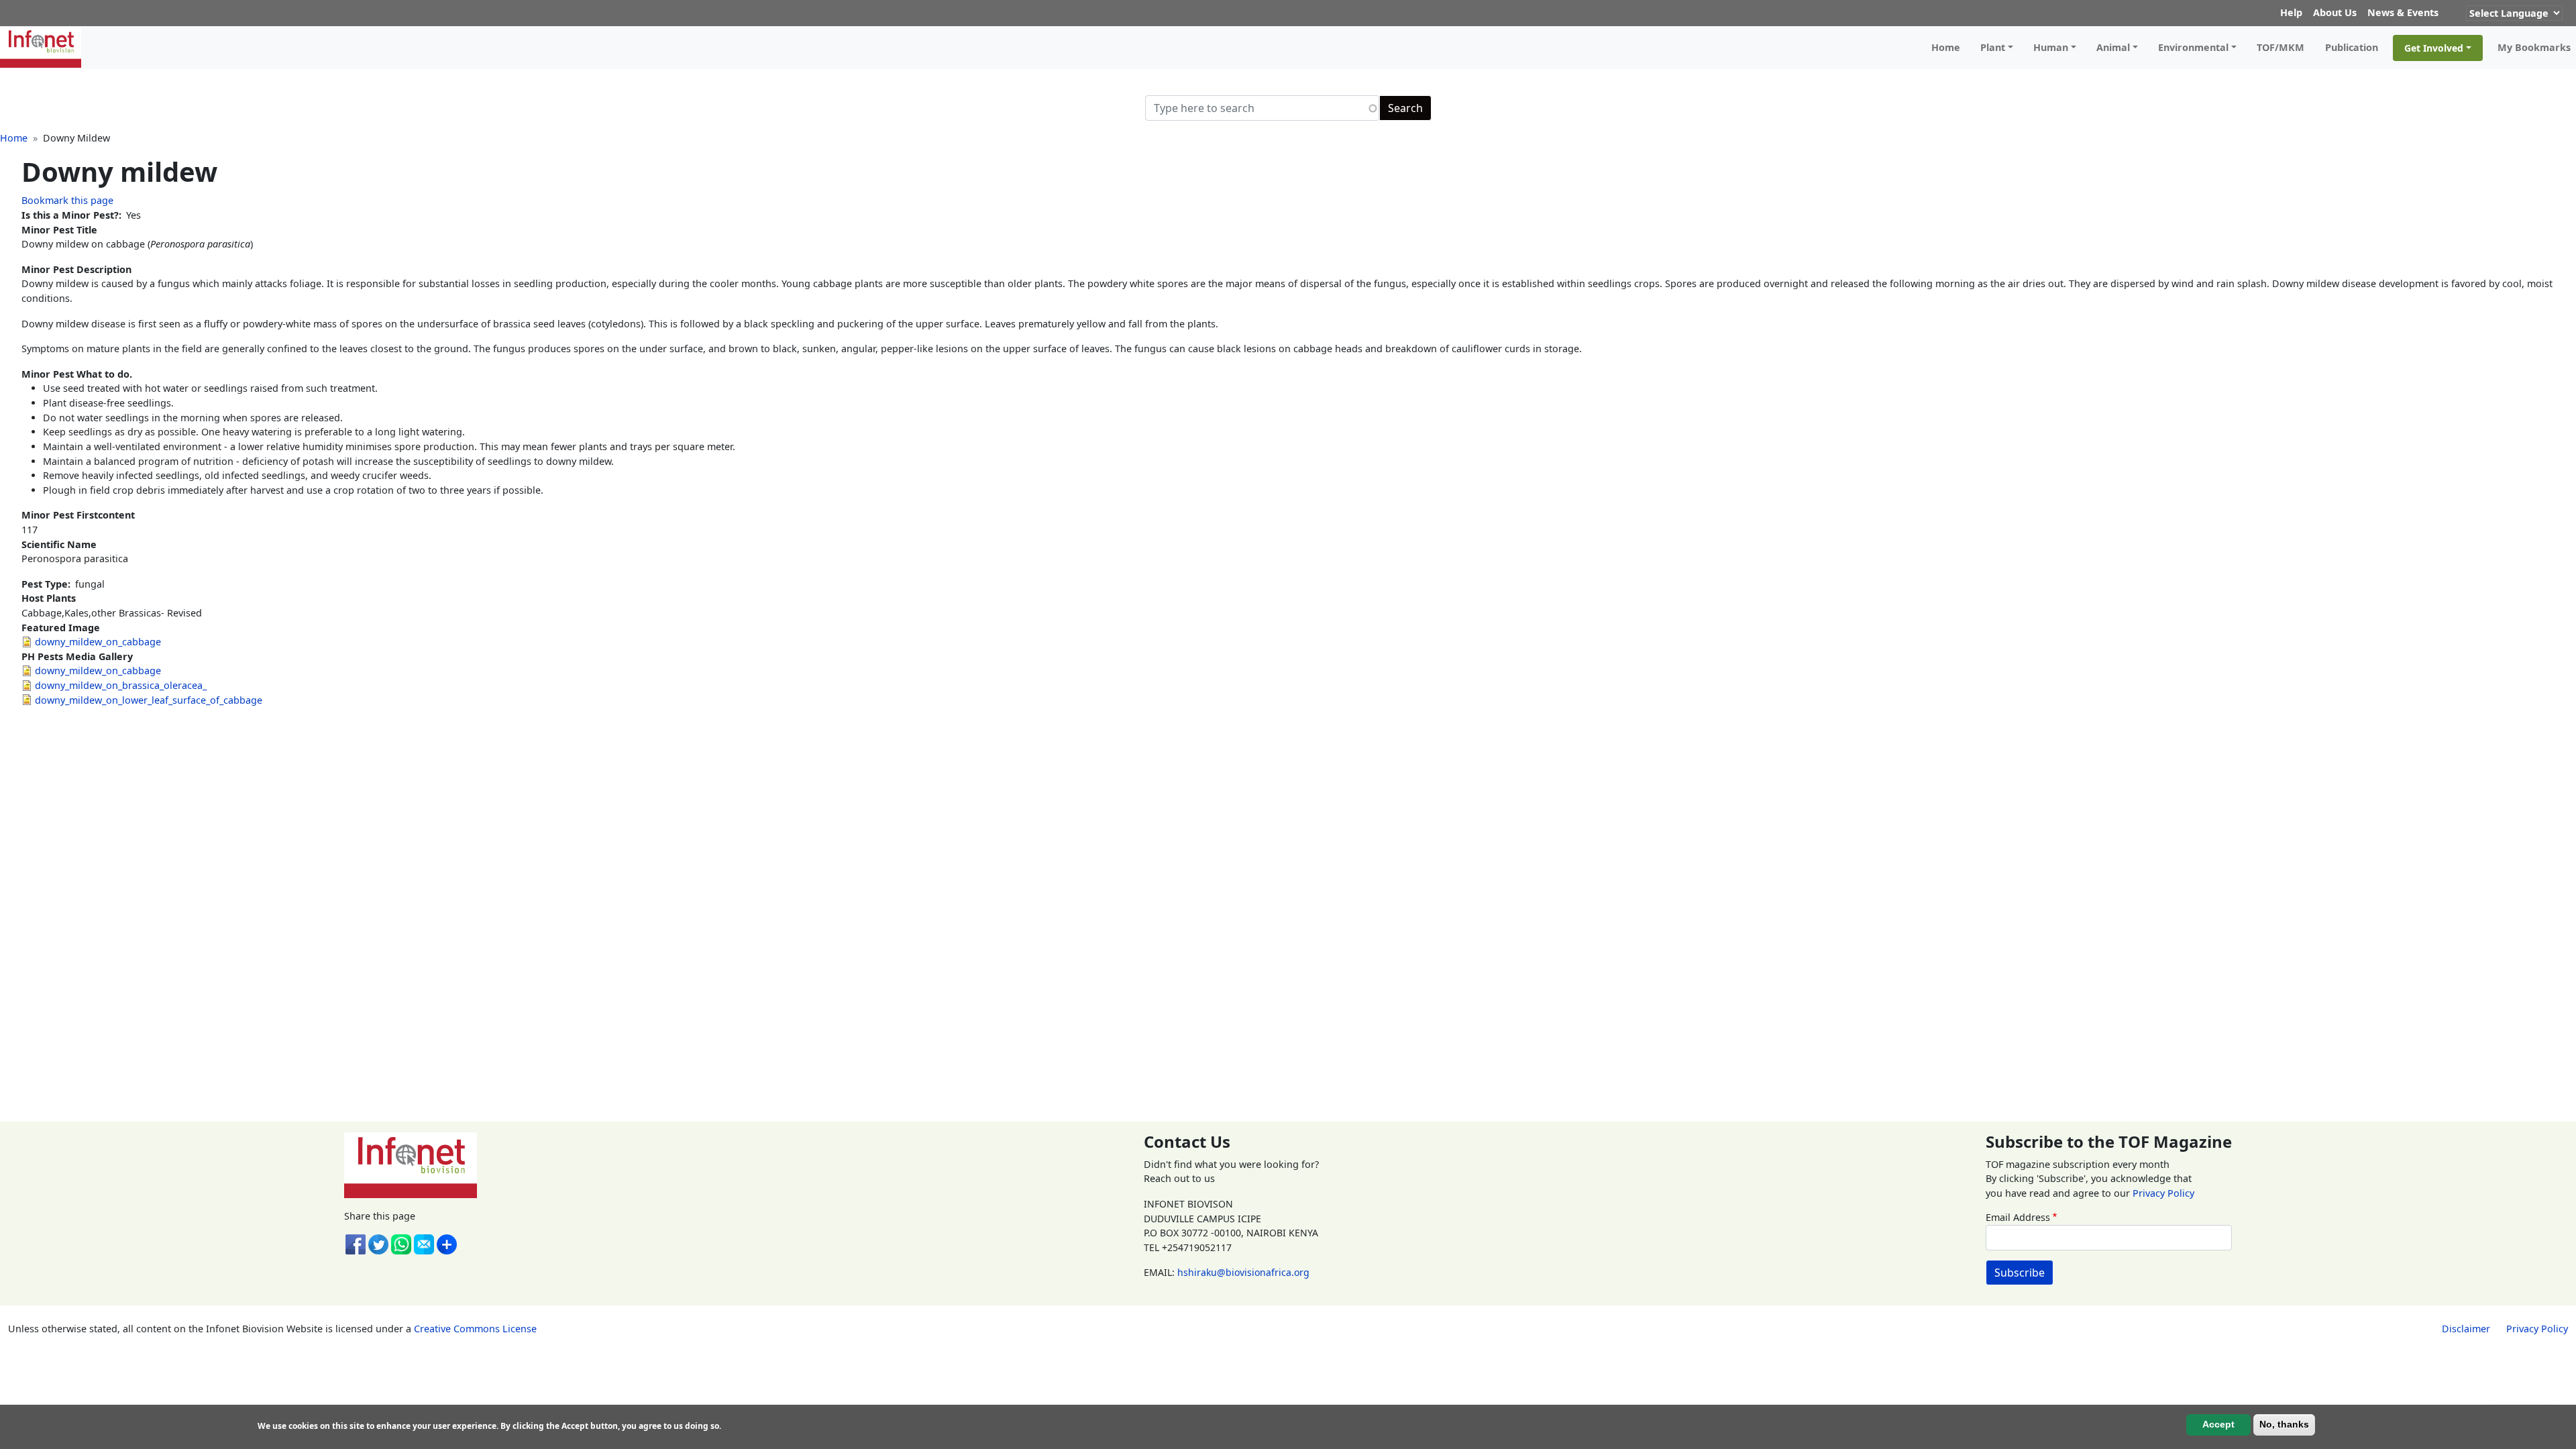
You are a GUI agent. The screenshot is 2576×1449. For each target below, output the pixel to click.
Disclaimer (2466, 1329)
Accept (2218, 1424)
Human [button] (2051, 47)
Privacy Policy (2163, 1193)
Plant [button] (1993, 47)
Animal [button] (2113, 47)
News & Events (2403, 12)
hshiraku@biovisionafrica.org (1243, 1272)
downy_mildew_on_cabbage (98, 642)
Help (2291, 12)
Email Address (2018, 1217)
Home (1946, 47)
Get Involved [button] (2434, 48)
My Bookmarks (2534, 47)
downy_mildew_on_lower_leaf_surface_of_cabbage (149, 700)
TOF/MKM (2280, 47)
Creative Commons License (475, 1329)
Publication (2352, 47)
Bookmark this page (67, 200)
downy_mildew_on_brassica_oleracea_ (121, 685)
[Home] (46, 48)
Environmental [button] (2193, 47)
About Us (2335, 12)
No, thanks (2284, 1424)
